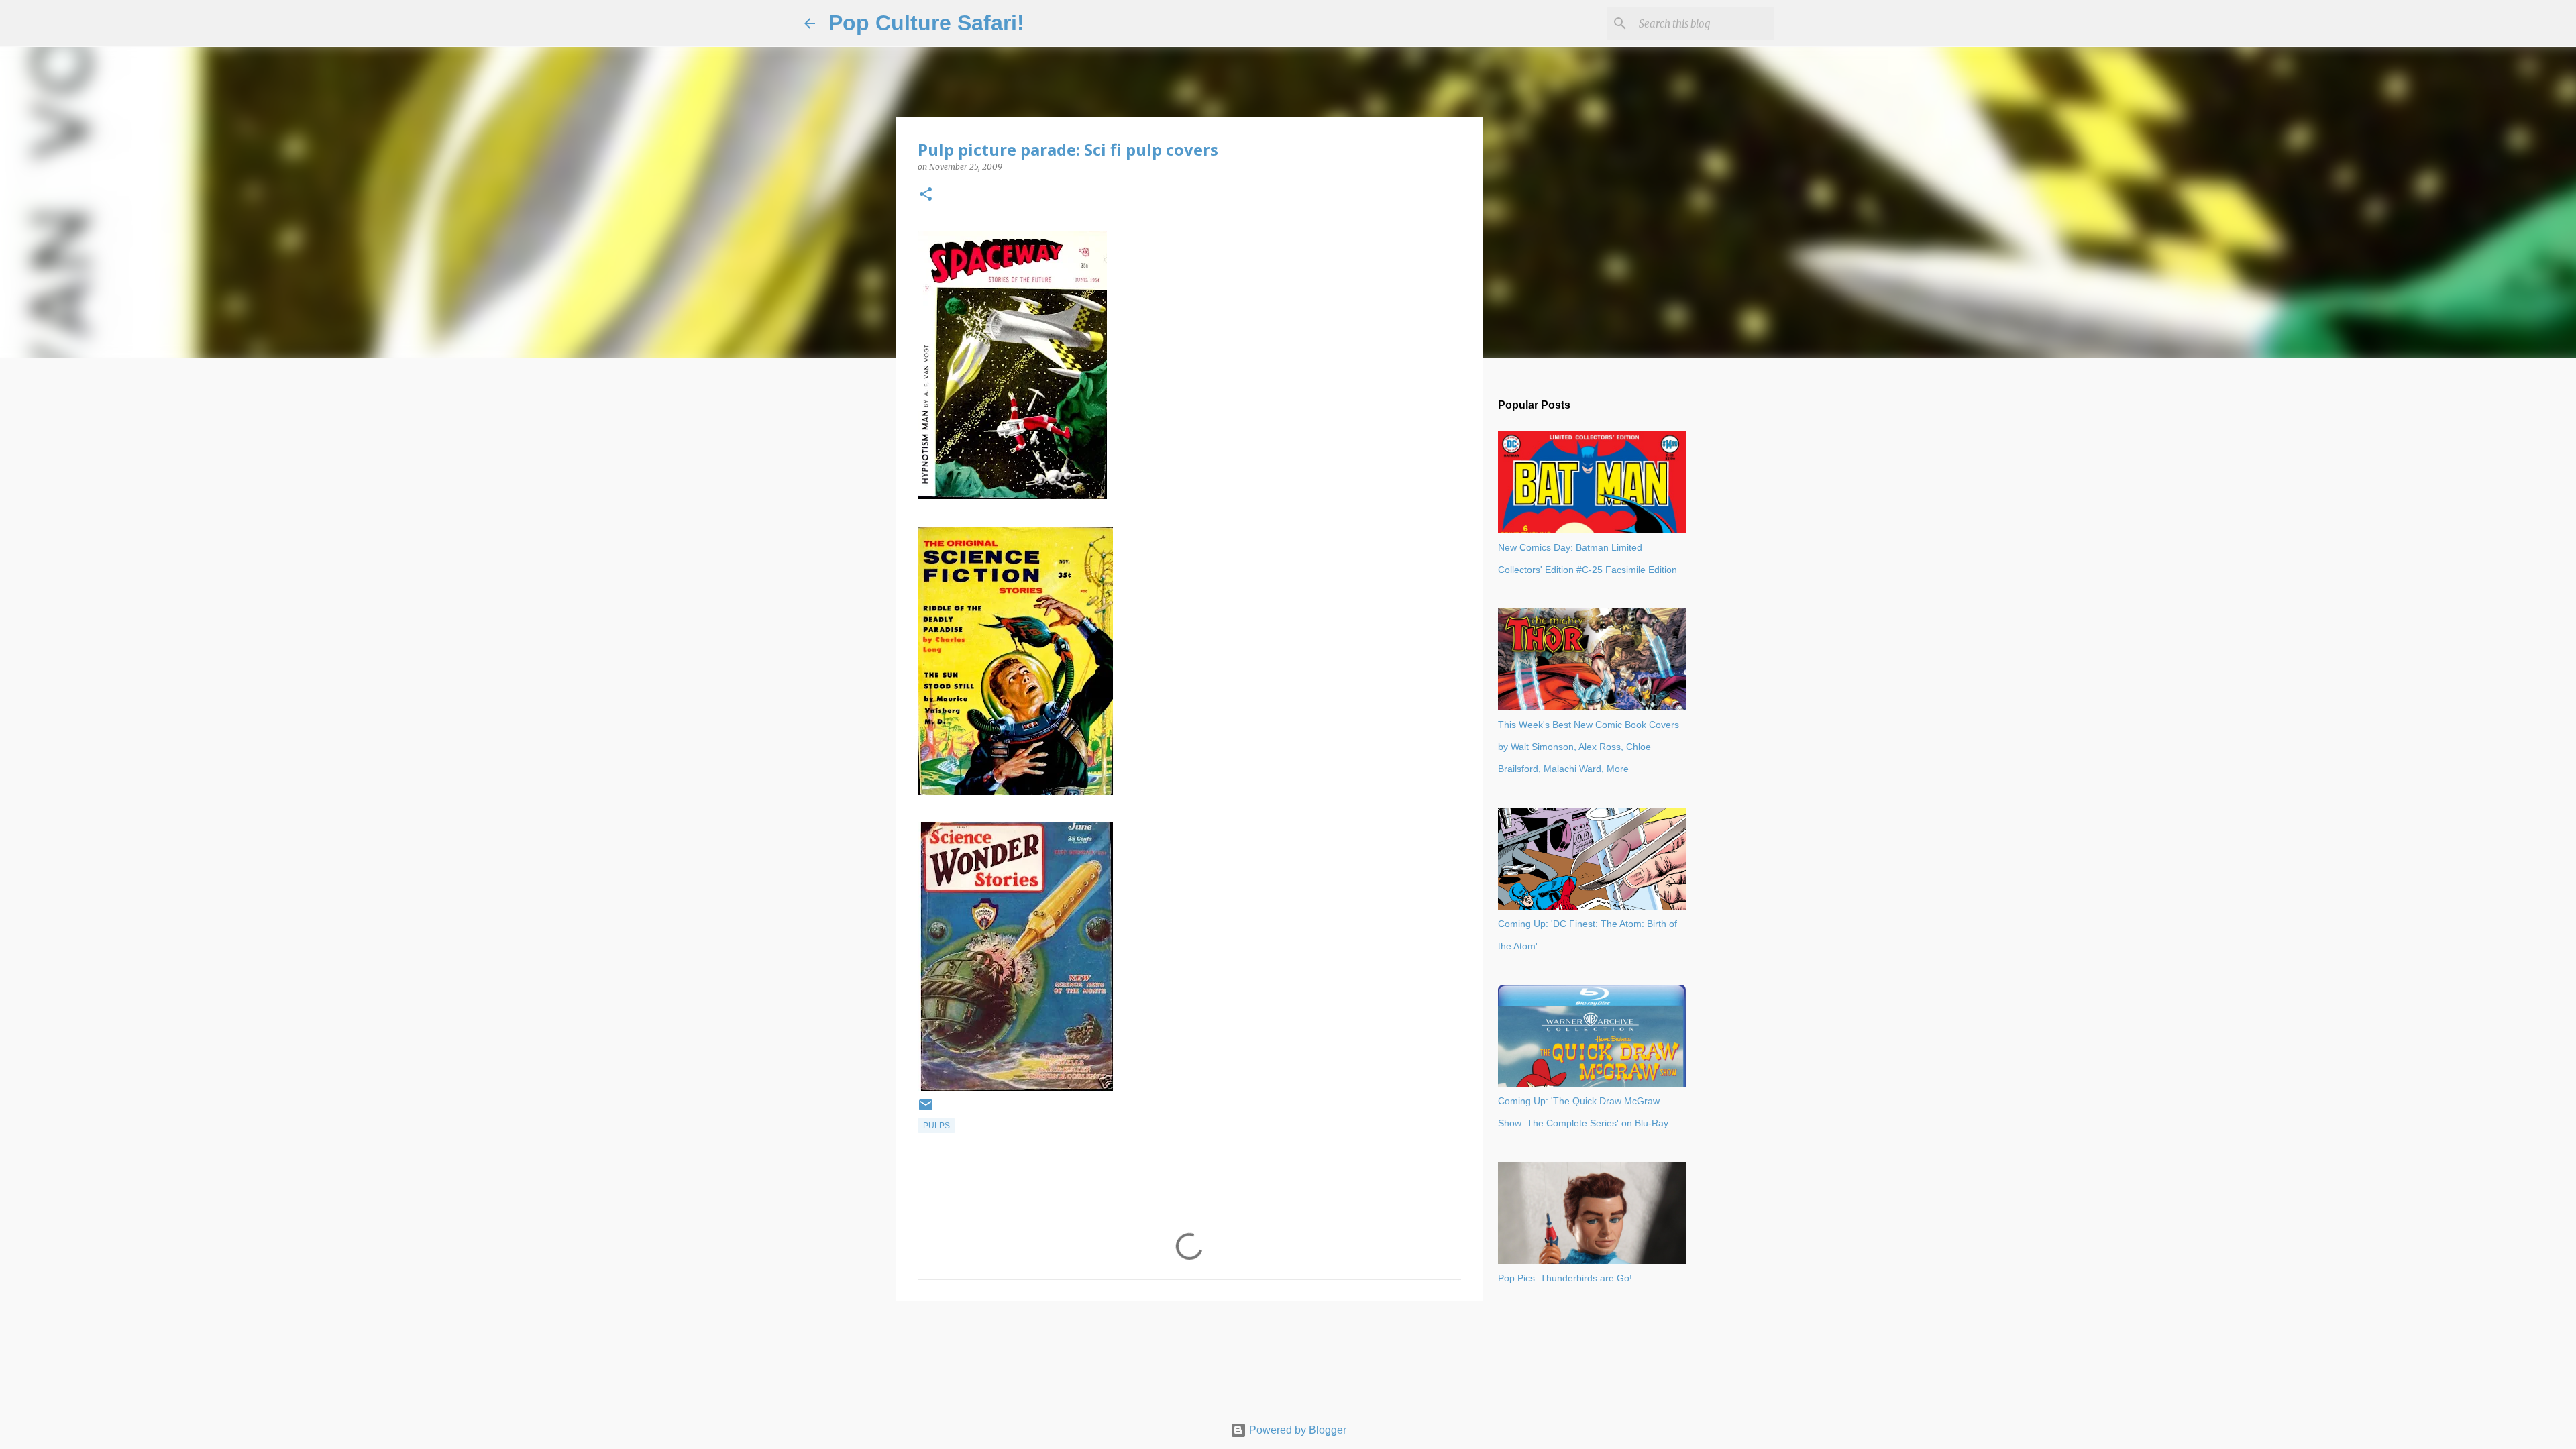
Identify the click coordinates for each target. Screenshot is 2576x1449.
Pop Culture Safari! (926, 23)
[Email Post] (926, 1110)
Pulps (936, 1126)
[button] (926, 195)
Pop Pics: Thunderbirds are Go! (1565, 1278)
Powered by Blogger (1296, 1430)
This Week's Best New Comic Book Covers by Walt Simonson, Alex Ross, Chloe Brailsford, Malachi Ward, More (1589, 747)
